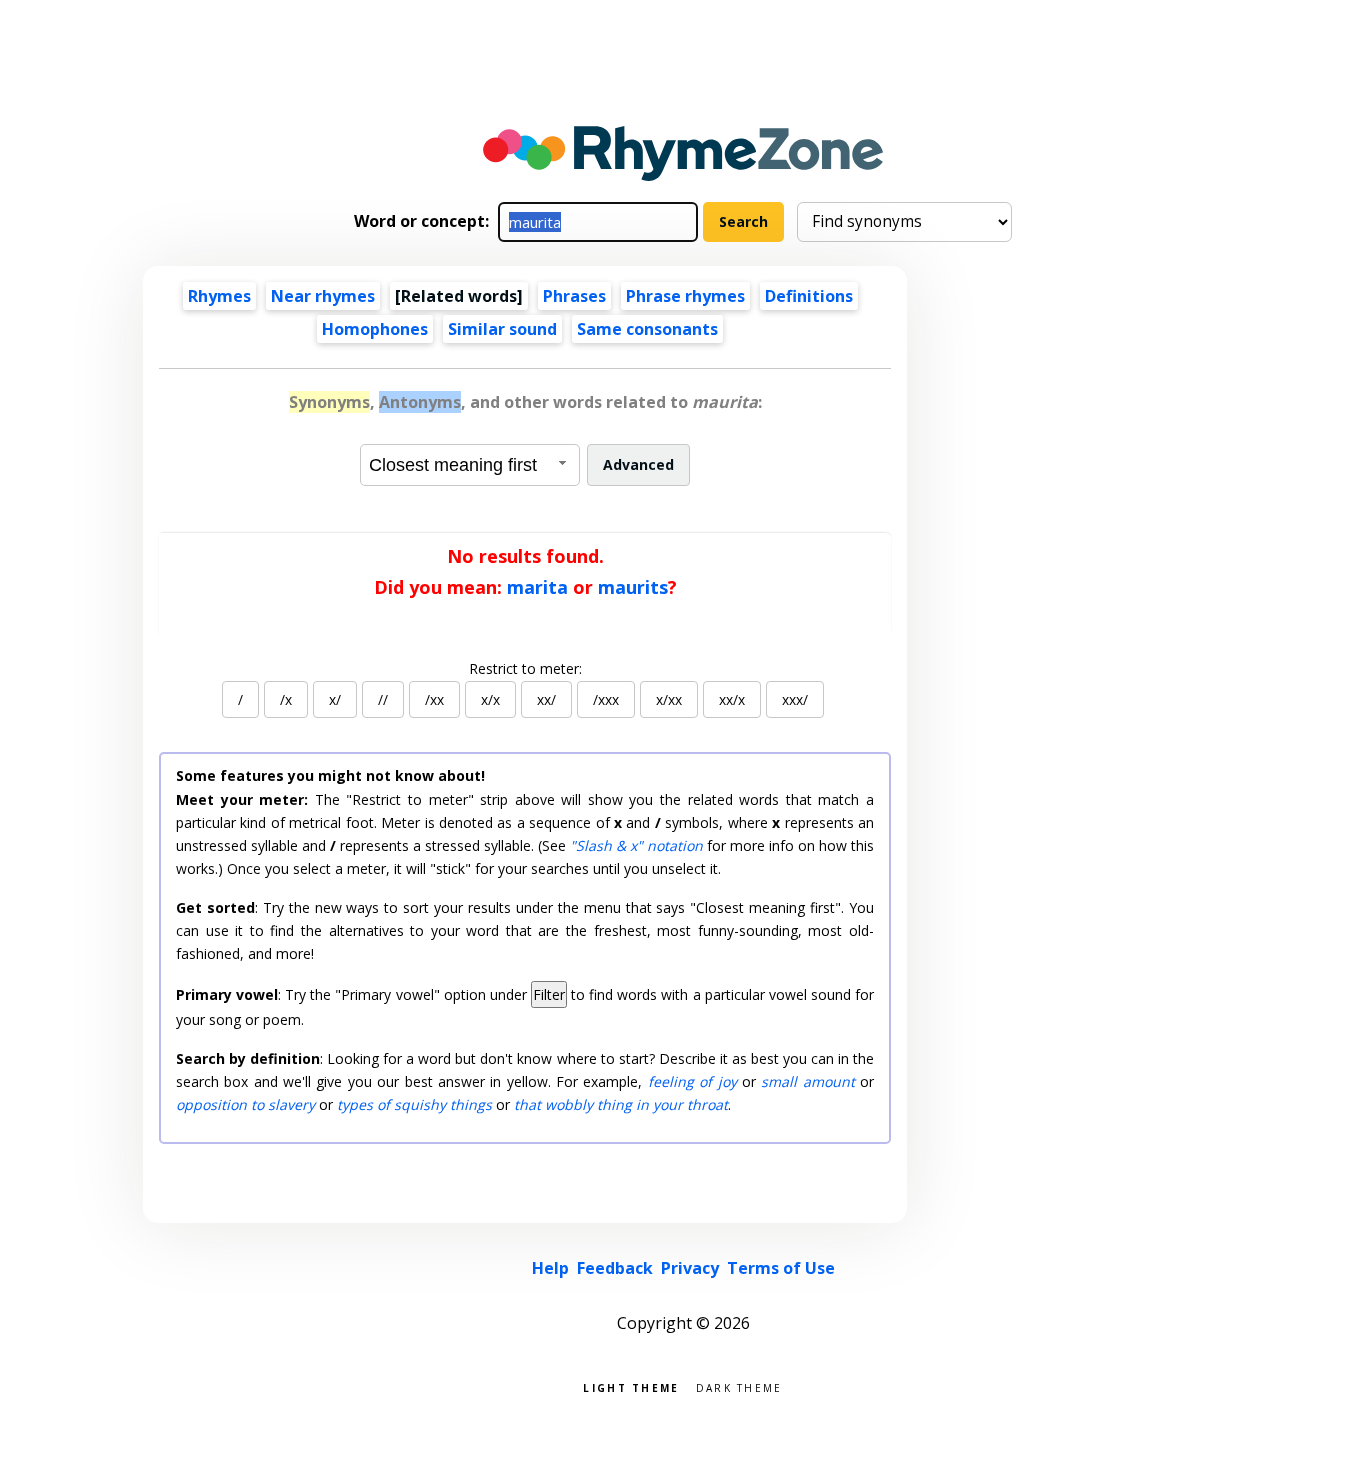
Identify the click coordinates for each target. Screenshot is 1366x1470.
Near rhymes (323, 296)
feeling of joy (692, 1081)
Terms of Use (781, 1268)
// (383, 699)
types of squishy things (414, 1104)
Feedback (615, 1268)
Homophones (375, 329)
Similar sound (502, 329)
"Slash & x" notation (636, 845)
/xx (434, 699)
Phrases (574, 296)
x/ (335, 699)
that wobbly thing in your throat (621, 1104)
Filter (549, 994)
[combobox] (470, 465)
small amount (807, 1081)
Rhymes (219, 296)
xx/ (546, 699)
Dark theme (739, 1386)
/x (286, 699)
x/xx (669, 699)
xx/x (732, 699)
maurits (633, 587)
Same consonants (647, 329)
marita (537, 587)
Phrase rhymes (685, 296)
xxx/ (795, 699)
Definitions (809, 296)
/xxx (606, 699)
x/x (490, 699)
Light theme (631, 1386)
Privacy (690, 1268)
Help (550, 1268)
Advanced (638, 464)
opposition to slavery (245, 1104)
